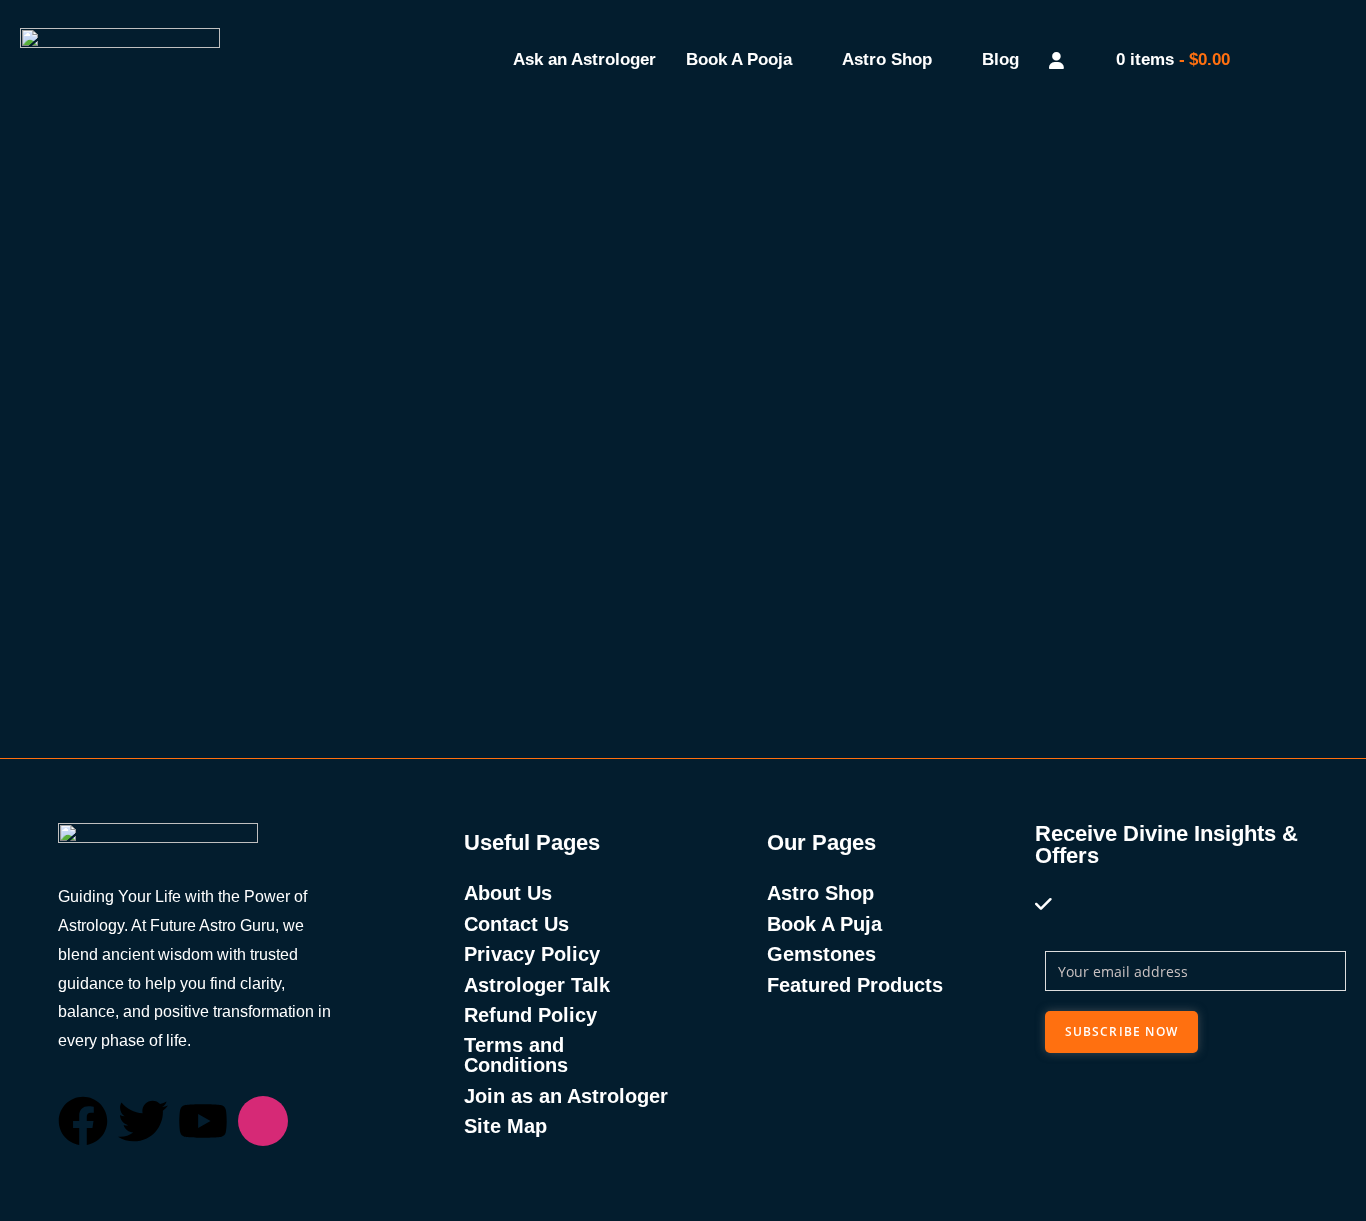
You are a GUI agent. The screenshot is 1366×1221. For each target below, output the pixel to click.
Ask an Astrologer (584, 59)
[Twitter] (143, 1121)
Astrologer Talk (537, 985)
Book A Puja (824, 924)
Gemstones (821, 954)
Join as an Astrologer (566, 1096)
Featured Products (855, 985)
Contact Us (516, 924)
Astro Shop (887, 59)
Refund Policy (530, 1015)
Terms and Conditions (516, 1055)
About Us (508, 893)
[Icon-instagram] (263, 1121)
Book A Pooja (739, 59)
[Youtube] (203, 1121)
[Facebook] (83, 1121)
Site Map (505, 1126)
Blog (1000, 59)
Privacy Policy (532, 954)
